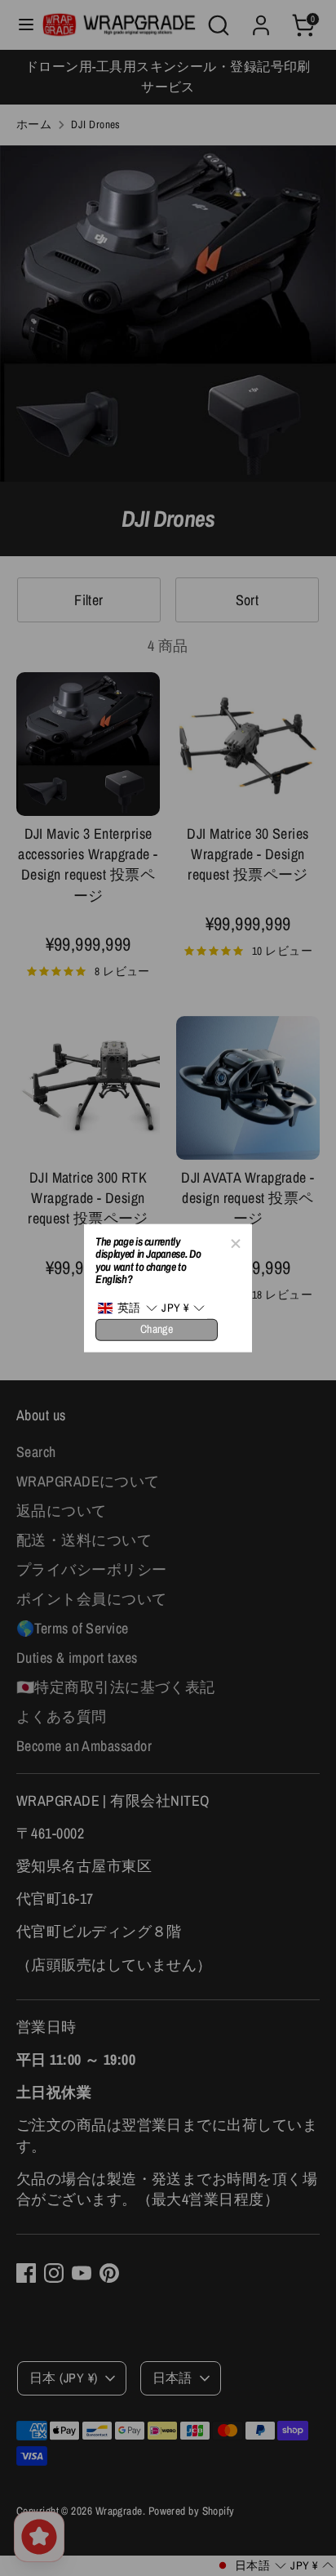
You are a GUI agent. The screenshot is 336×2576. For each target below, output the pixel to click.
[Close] (235, 1241)
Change (157, 1329)
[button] (127, 1308)
